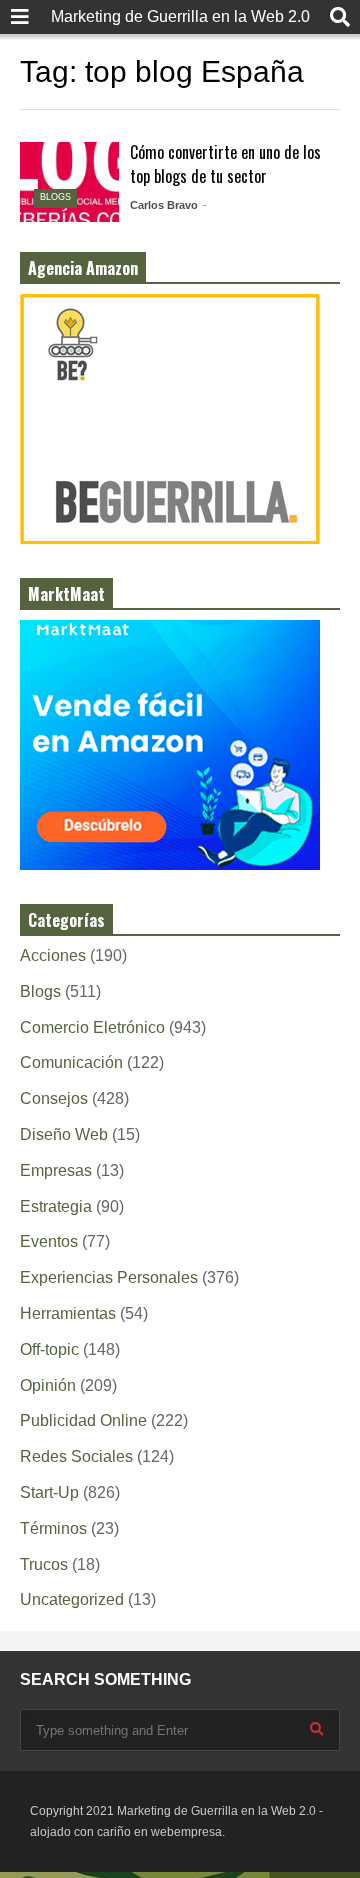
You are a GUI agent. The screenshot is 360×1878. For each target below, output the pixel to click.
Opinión (48, 1385)
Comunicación (71, 1062)
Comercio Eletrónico (92, 1027)
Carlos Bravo (164, 205)
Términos (53, 1528)
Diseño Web (64, 1134)
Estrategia (56, 1206)
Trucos (44, 1564)
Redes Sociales (76, 1456)
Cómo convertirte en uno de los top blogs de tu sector (225, 164)
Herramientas (68, 1313)
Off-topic (49, 1349)
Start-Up (49, 1492)
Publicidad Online (83, 1420)
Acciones (53, 955)
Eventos (49, 1241)
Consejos (54, 1098)
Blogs (55, 197)
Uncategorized (72, 1599)
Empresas (56, 1170)
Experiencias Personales (109, 1277)
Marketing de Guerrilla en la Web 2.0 (180, 16)
